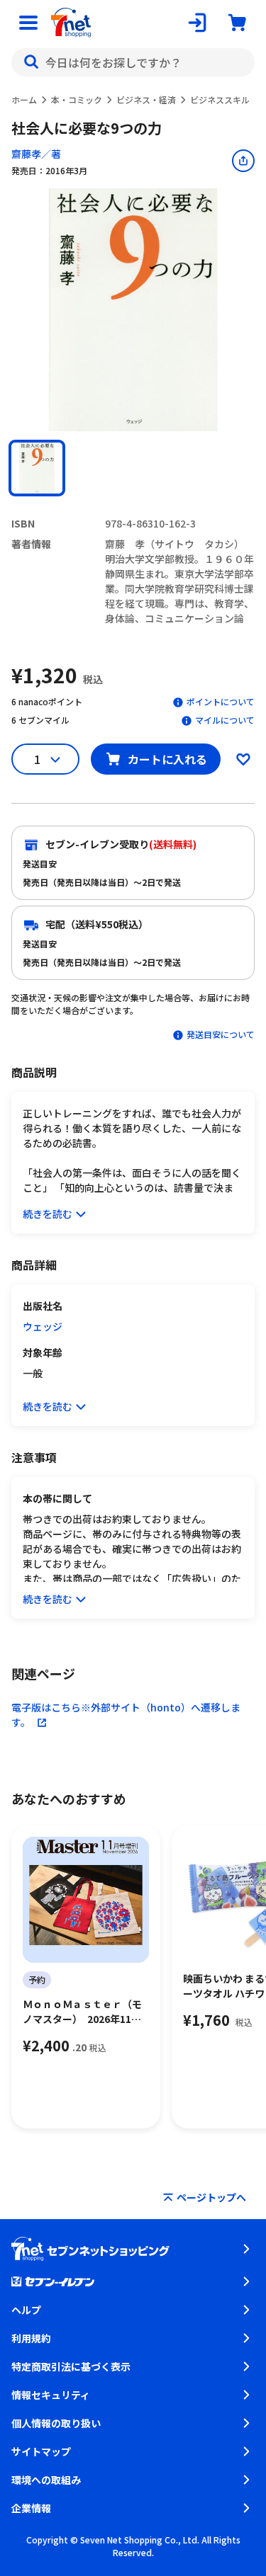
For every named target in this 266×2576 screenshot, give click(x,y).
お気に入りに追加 (243, 759)
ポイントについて (221, 701)
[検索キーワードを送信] (31, 62)
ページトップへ (211, 2197)
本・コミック (77, 99)
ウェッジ (43, 1326)
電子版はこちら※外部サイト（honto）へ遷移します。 (126, 1715)
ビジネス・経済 (146, 99)
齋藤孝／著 (36, 154)
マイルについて (225, 720)
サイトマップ (41, 2451)
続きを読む (48, 1214)
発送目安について (221, 1034)
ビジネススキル (220, 99)
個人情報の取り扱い (56, 2423)
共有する (243, 161)
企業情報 (31, 2508)
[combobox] (133, 62)
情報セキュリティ (51, 2395)
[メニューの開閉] (28, 23)
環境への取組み (46, 2480)
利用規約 (31, 2338)
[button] (37, 468)
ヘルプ (26, 2310)
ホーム (24, 99)
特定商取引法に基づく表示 (71, 2366)
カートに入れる (167, 759)
